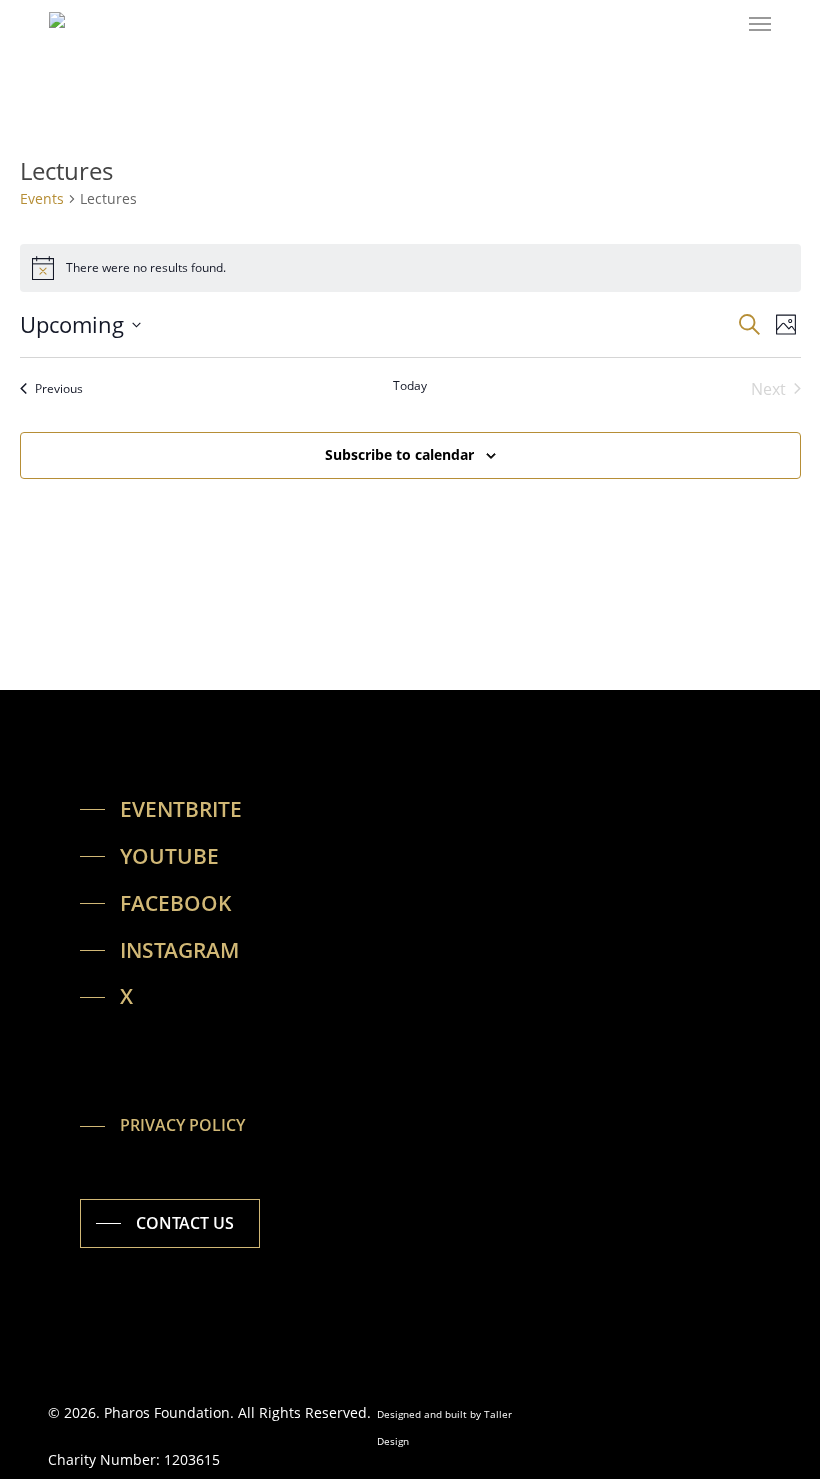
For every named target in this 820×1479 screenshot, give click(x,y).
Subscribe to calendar (399, 454)
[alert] (410, 268)
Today (410, 386)
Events (42, 198)
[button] (760, 24)
